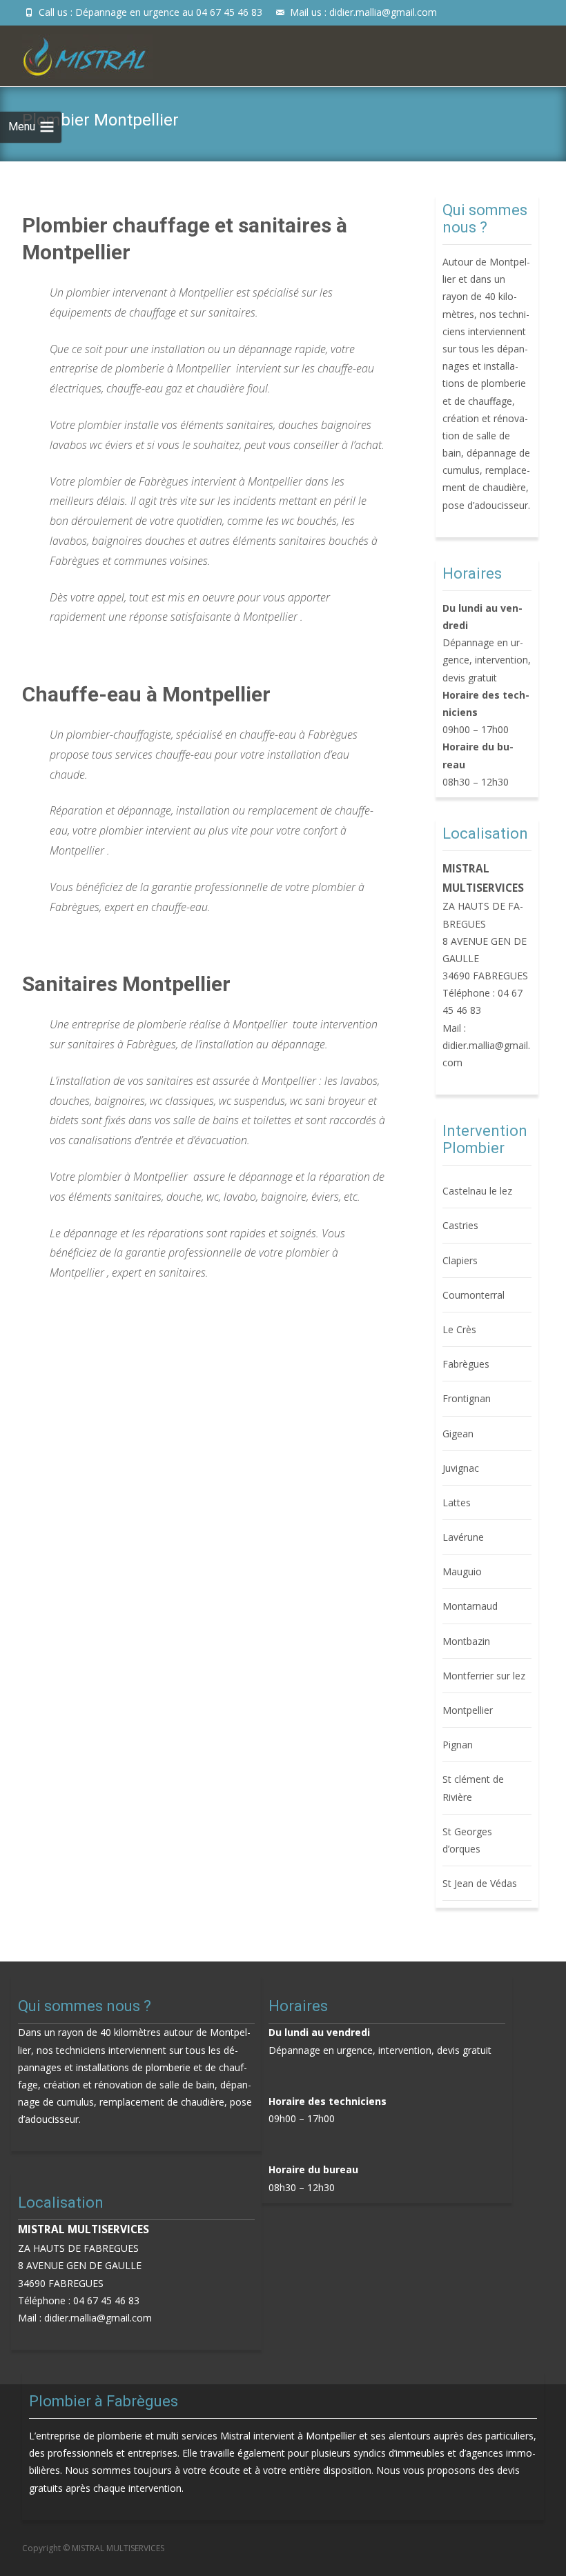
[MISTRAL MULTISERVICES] (76, 53)
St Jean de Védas (480, 1883)
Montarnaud (470, 1606)
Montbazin (466, 1641)
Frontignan (467, 1398)
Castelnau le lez (477, 1191)
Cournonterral (474, 1295)
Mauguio (462, 1571)
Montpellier (468, 1710)
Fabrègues (466, 1364)
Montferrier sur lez (484, 1676)
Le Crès (459, 1329)
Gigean (458, 1434)
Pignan (458, 1745)
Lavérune (463, 1537)
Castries (460, 1225)
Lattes (457, 1502)
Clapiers (460, 1260)
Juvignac (461, 1468)
